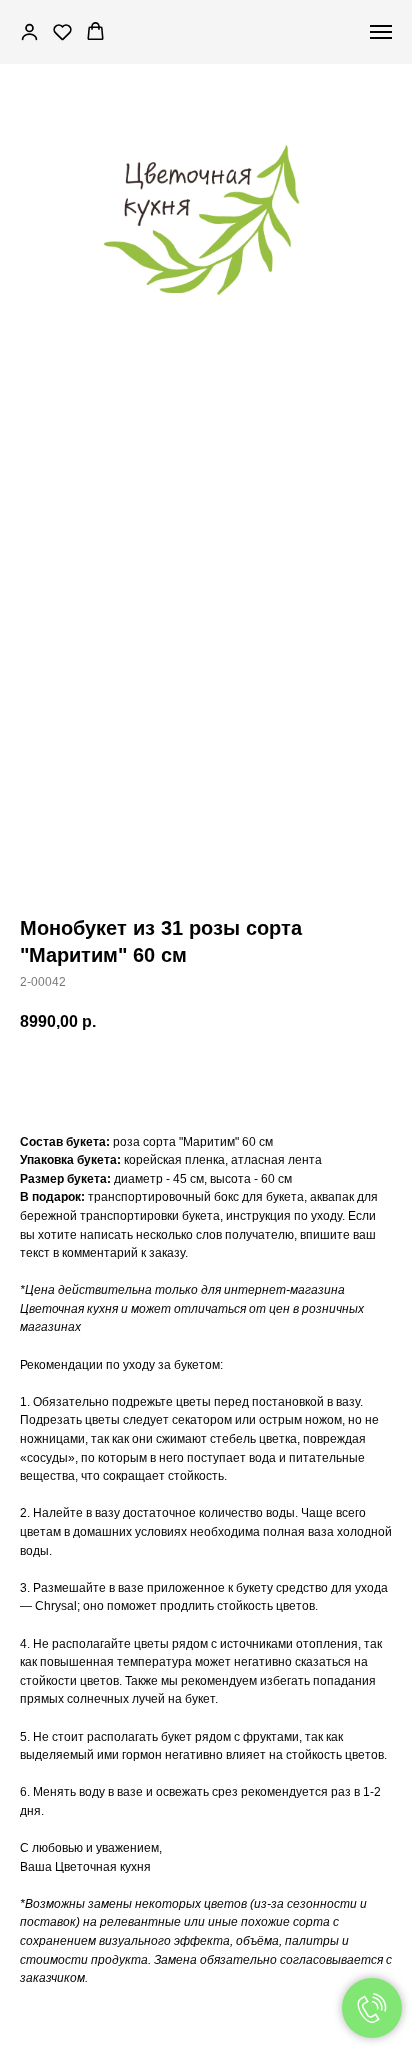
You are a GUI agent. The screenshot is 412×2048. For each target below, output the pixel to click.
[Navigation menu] (381, 32)
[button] (29, 31)
